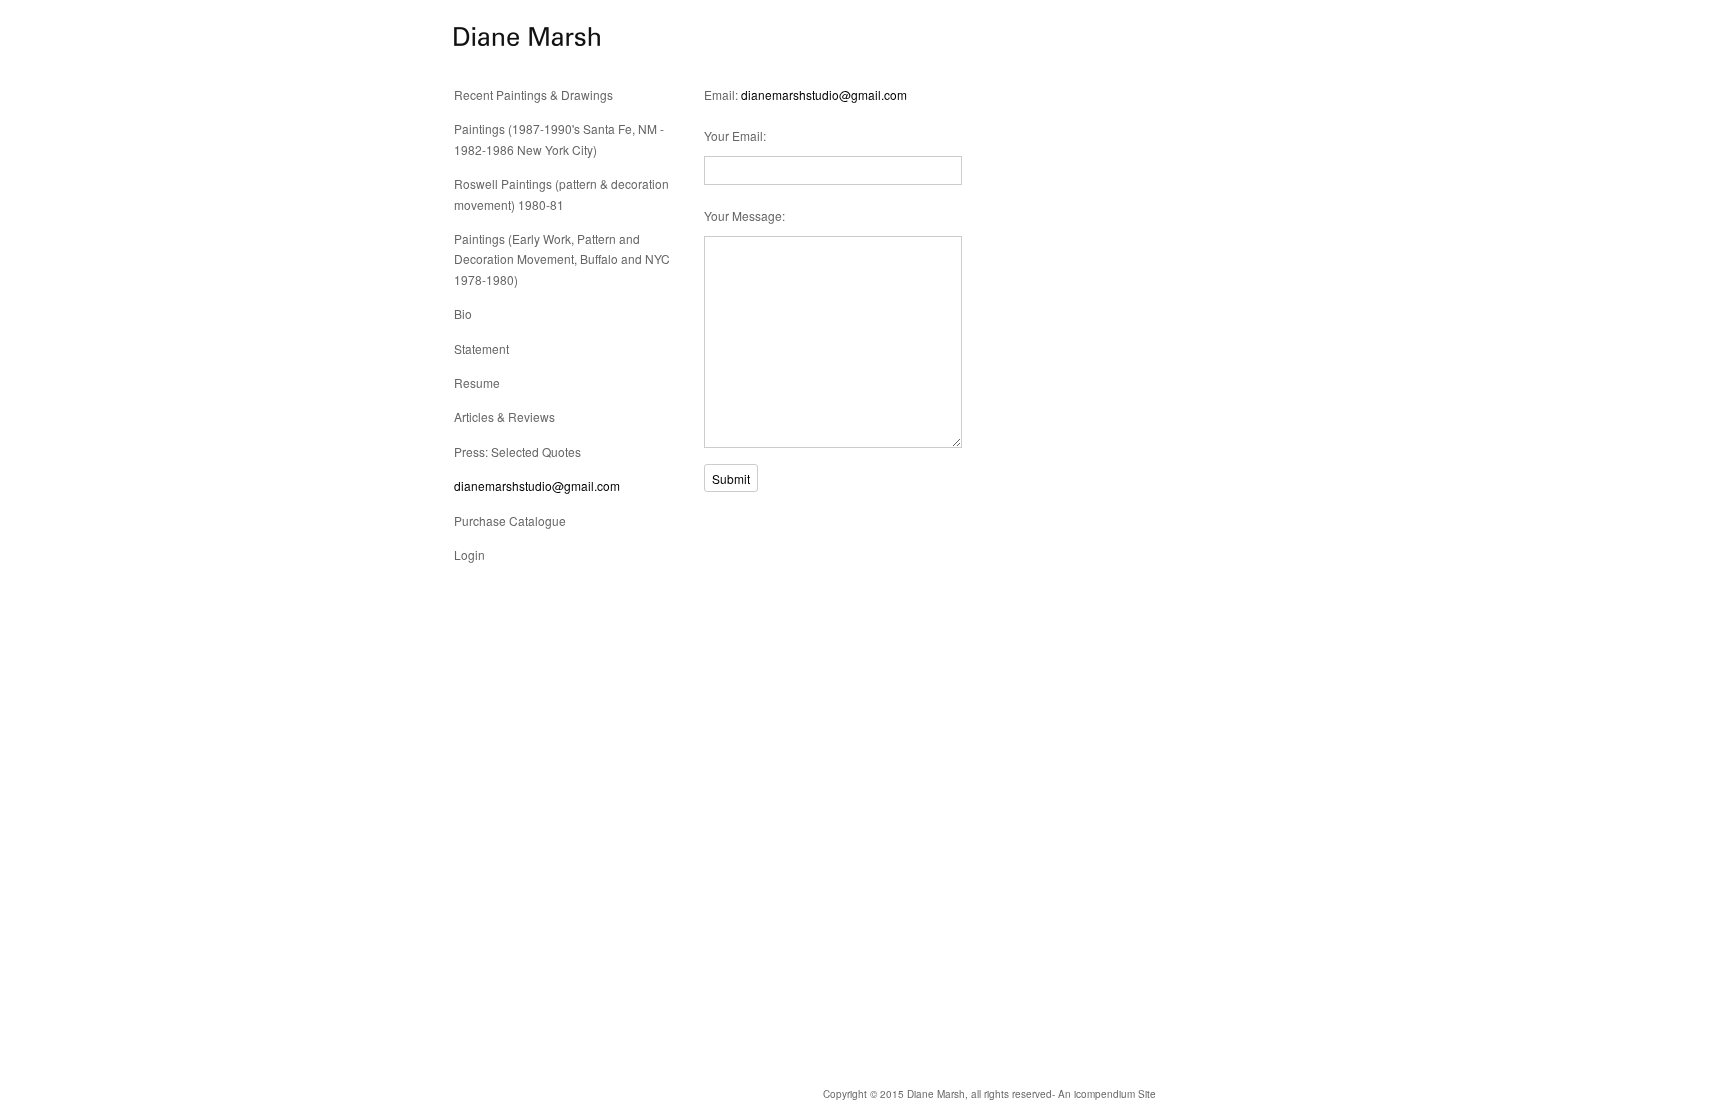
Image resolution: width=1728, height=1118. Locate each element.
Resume (477, 382)
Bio (463, 313)
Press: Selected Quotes (517, 451)
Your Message (743, 215)
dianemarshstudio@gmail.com (537, 485)
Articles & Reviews (504, 416)
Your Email (733, 135)
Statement (481, 348)
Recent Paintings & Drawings (533, 94)
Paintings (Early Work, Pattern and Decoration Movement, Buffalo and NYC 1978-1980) (562, 259)
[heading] (504, 37)
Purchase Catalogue (510, 520)
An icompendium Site (1107, 1094)
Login (469, 554)
